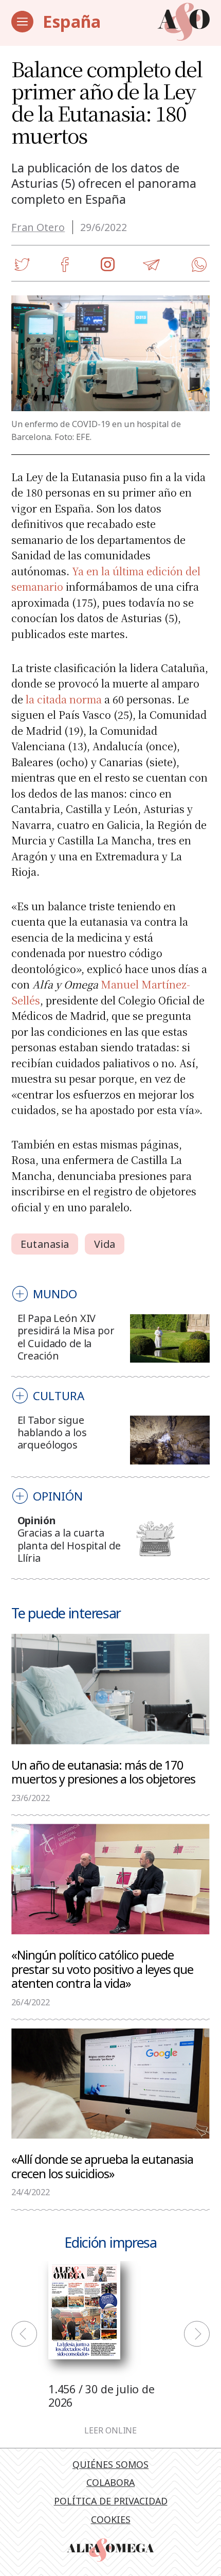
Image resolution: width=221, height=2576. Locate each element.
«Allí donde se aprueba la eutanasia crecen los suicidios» (102, 2166)
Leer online (110, 2431)
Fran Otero (38, 227)
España (72, 21)
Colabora (110, 2482)
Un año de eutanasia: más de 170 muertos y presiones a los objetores (103, 1772)
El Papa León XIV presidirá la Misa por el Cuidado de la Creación (66, 1337)
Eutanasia (45, 1244)
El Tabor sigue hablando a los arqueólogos (52, 1433)
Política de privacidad (111, 2501)
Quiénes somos (110, 2464)
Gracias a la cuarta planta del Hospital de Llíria (69, 1545)
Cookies (111, 2519)
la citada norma (64, 699)
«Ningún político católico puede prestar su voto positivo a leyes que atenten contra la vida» (102, 1969)
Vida (104, 1244)
